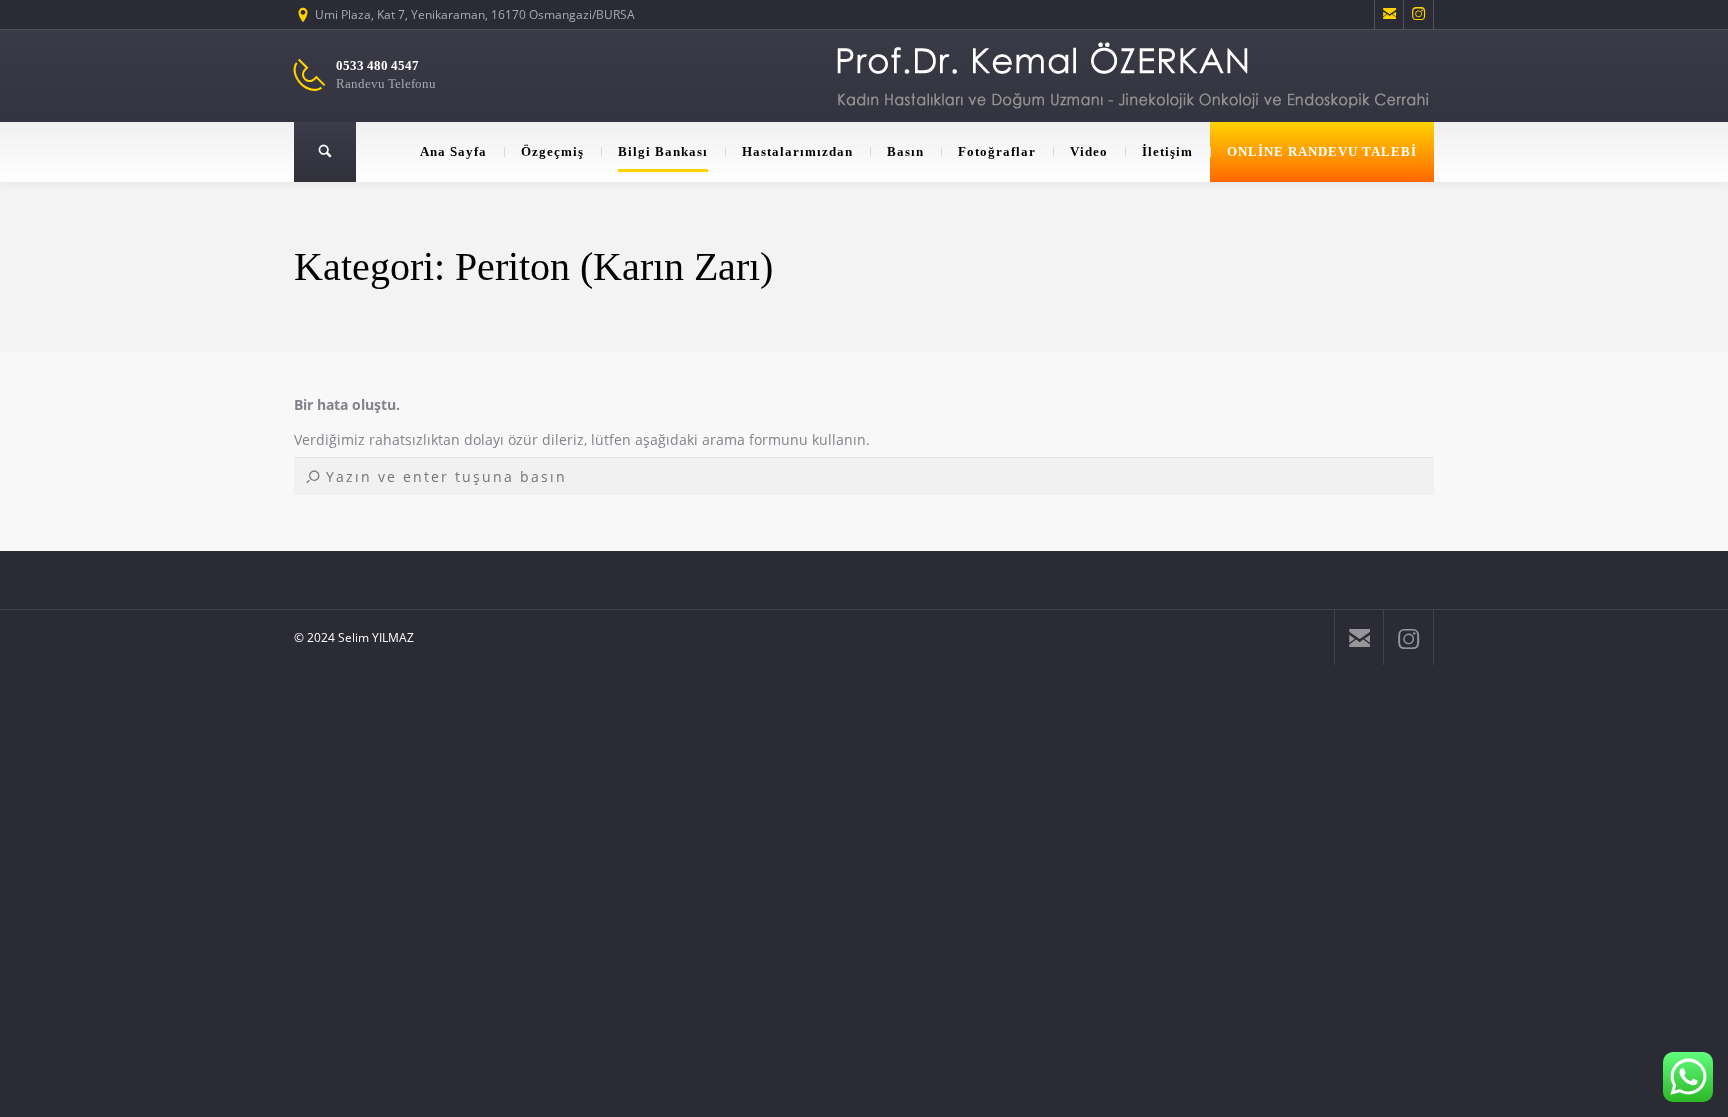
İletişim (1167, 151)
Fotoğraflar (997, 151)
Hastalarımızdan (797, 151)
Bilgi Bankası (663, 151)
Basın (905, 151)
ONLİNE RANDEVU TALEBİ (1322, 151)
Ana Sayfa (453, 151)
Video (1089, 151)
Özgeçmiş (552, 151)
